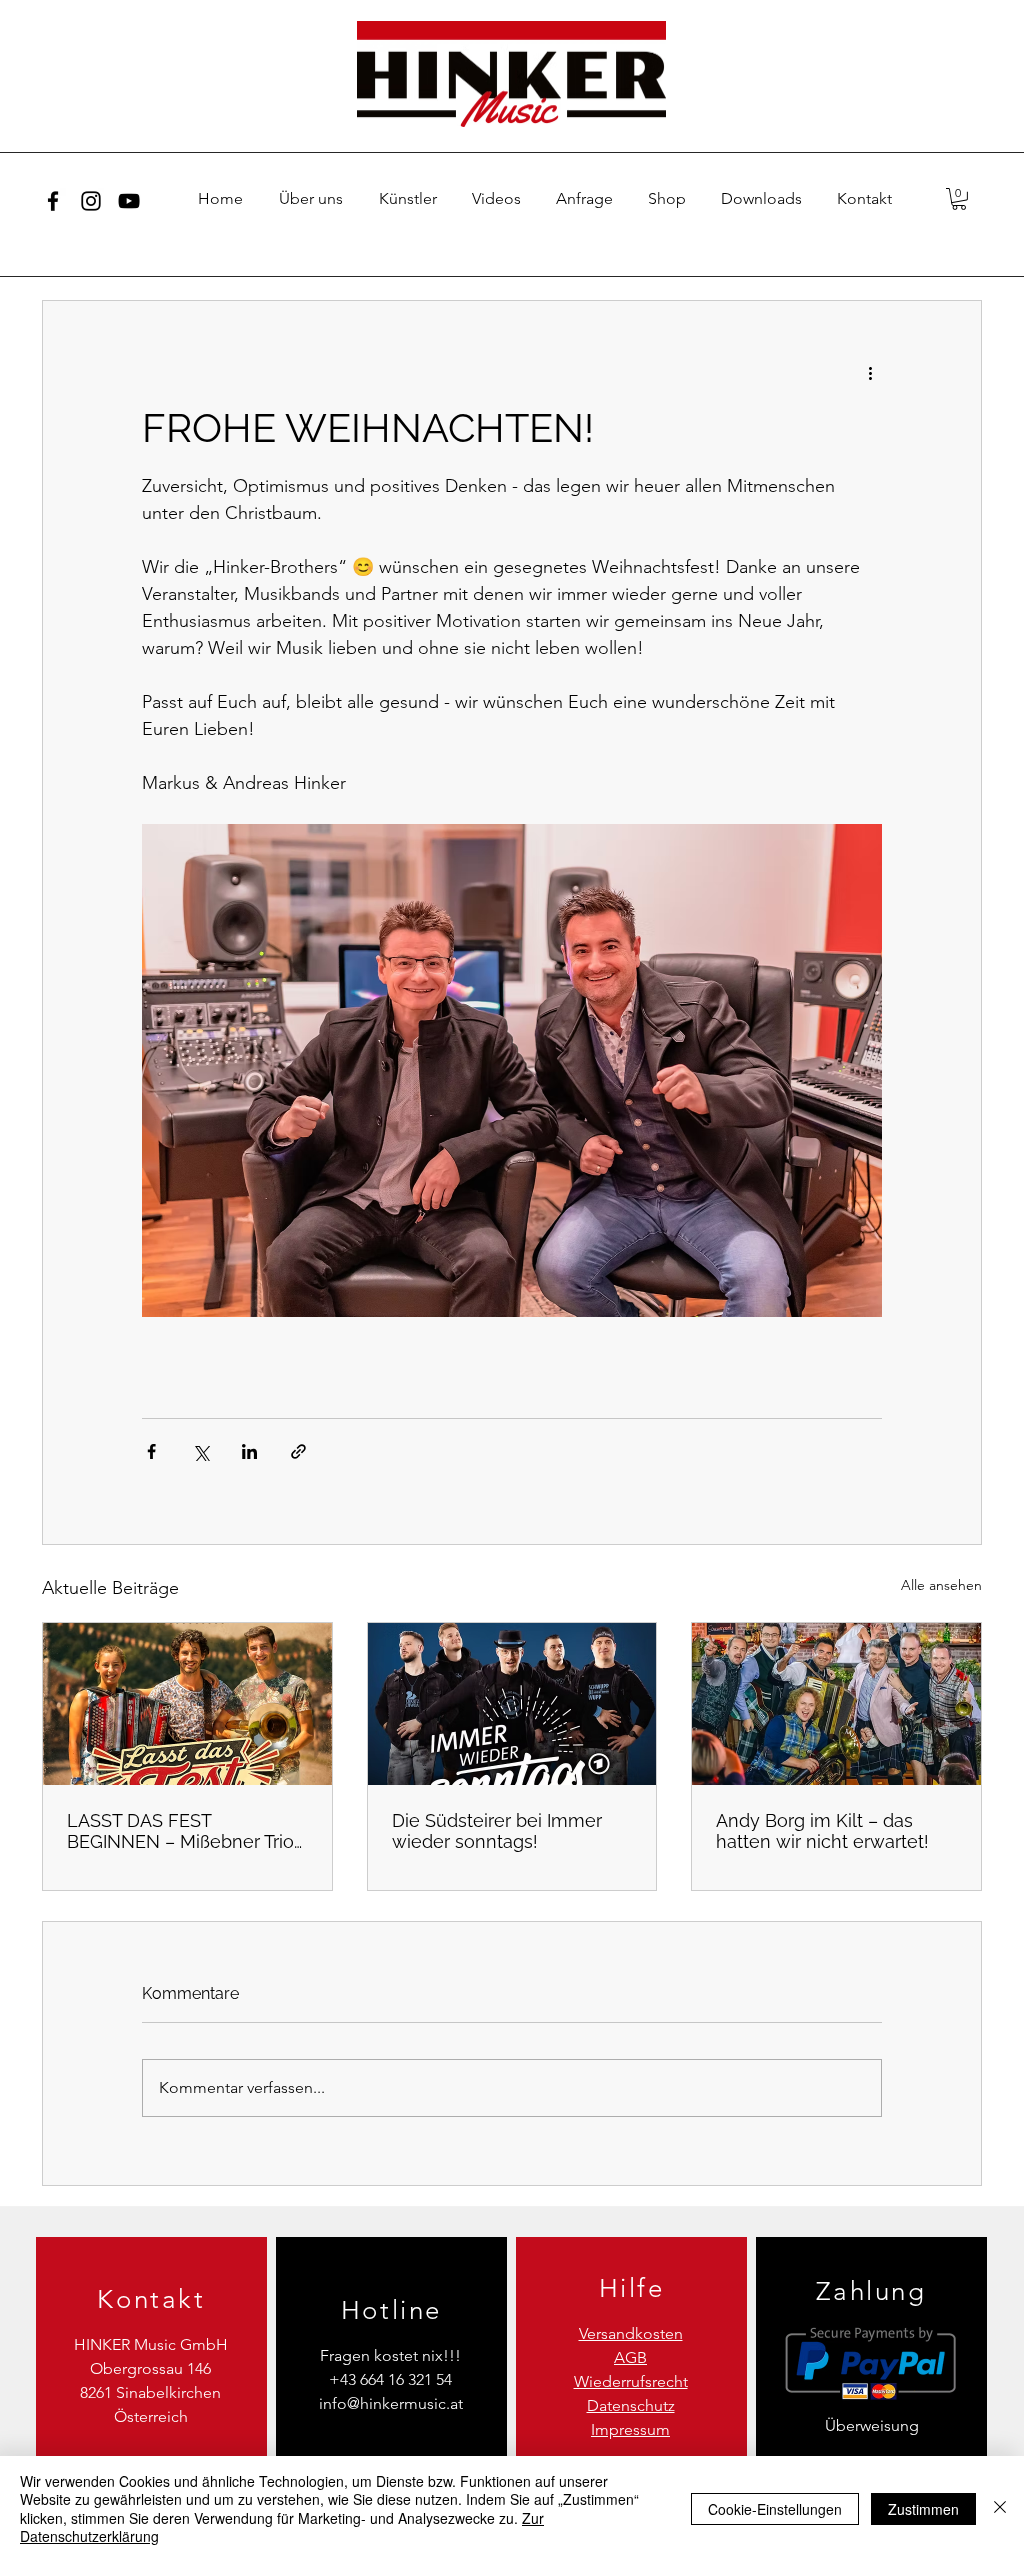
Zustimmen (923, 2509)
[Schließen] (1000, 2508)
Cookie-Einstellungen (775, 2509)
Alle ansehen (941, 1585)
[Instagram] (91, 201)
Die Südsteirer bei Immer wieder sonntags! (497, 1831)
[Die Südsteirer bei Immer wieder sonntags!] (512, 1704)
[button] (959, 199)
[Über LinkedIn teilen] (249, 1451)
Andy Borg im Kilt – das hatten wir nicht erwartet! (822, 1831)
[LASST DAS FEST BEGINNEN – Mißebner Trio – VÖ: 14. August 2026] (187, 1704)
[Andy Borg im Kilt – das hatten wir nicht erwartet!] (836, 1704)
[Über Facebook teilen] (151, 1451)
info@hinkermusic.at (391, 2403)
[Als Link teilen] (298, 1451)
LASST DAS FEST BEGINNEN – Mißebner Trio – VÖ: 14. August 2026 (180, 1831)
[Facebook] (53, 201)
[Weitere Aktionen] (870, 373)
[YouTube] (129, 201)
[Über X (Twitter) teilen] (200, 1451)
